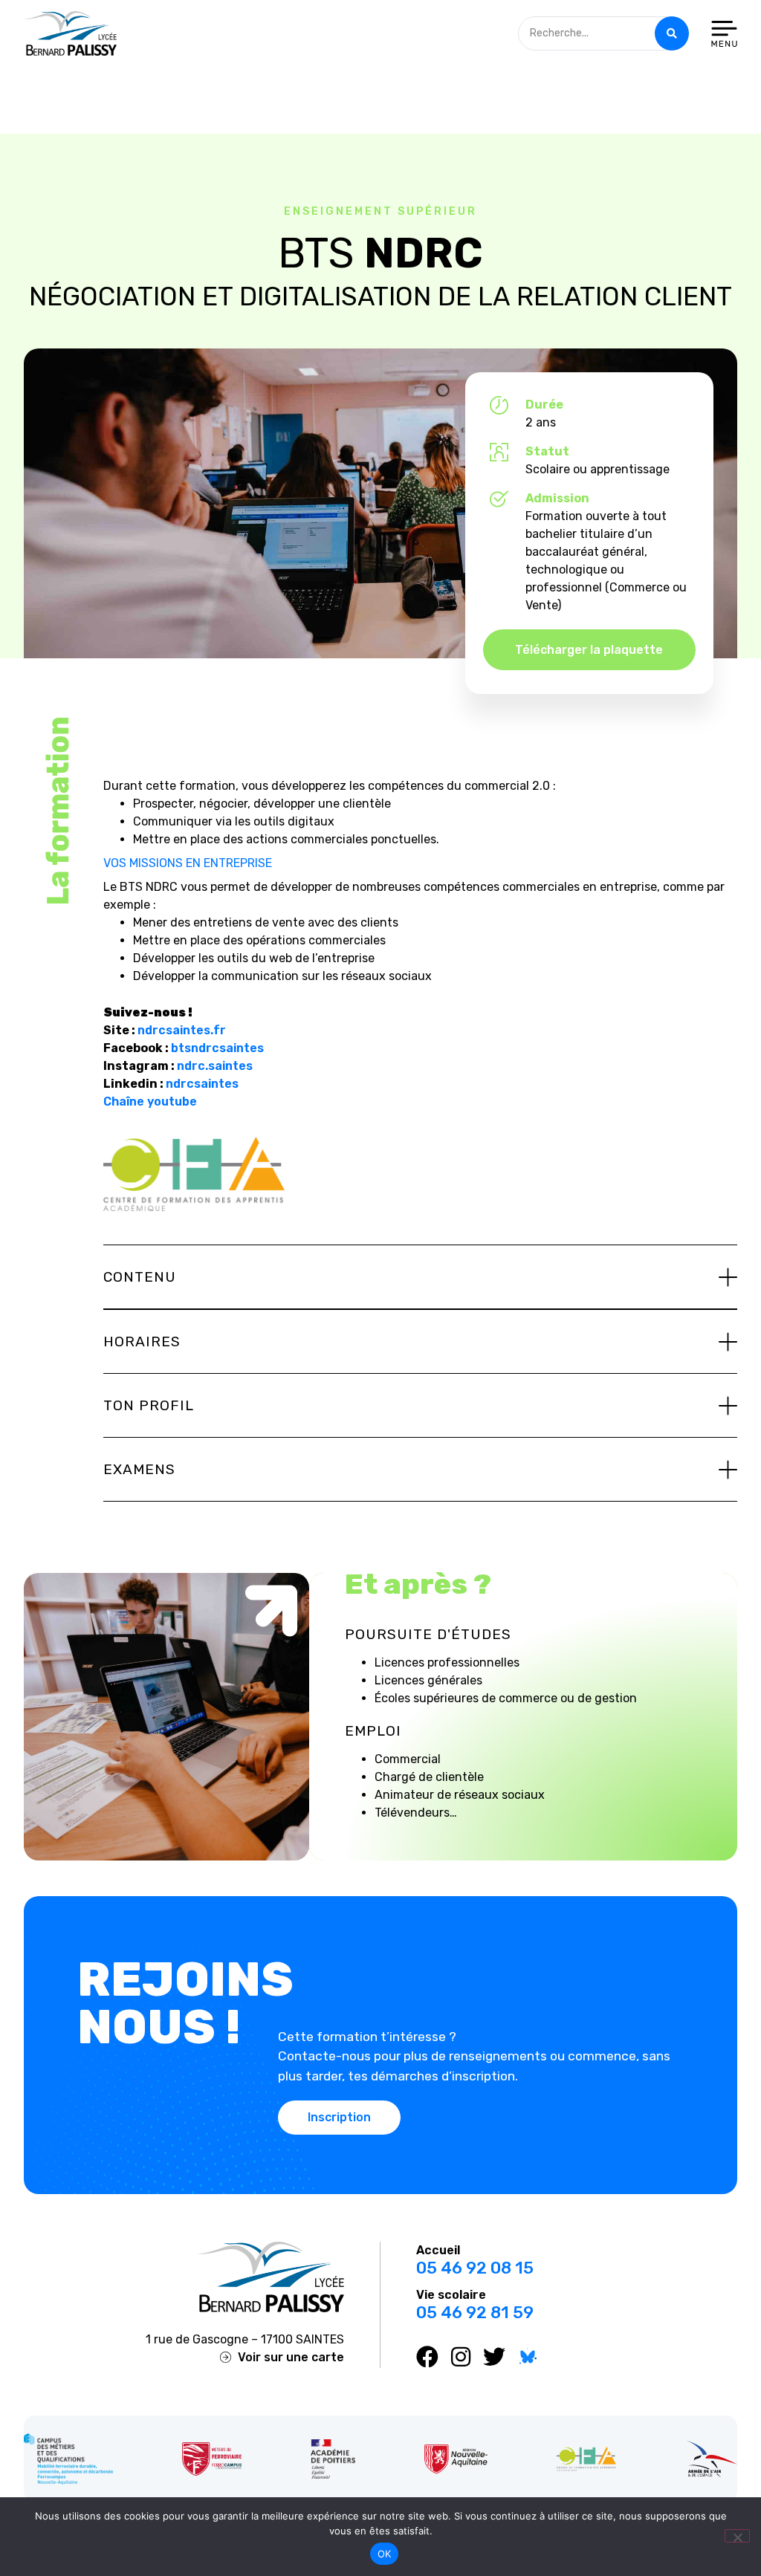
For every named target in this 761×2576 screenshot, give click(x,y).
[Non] (737, 2536)
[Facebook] (427, 2357)
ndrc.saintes (215, 1066)
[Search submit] (672, 33)
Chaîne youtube (150, 1102)
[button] (420, 1277)
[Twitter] (494, 2357)
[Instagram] (461, 2357)
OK (385, 2554)
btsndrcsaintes (217, 1048)
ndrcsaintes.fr (182, 1030)
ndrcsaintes (202, 1084)
